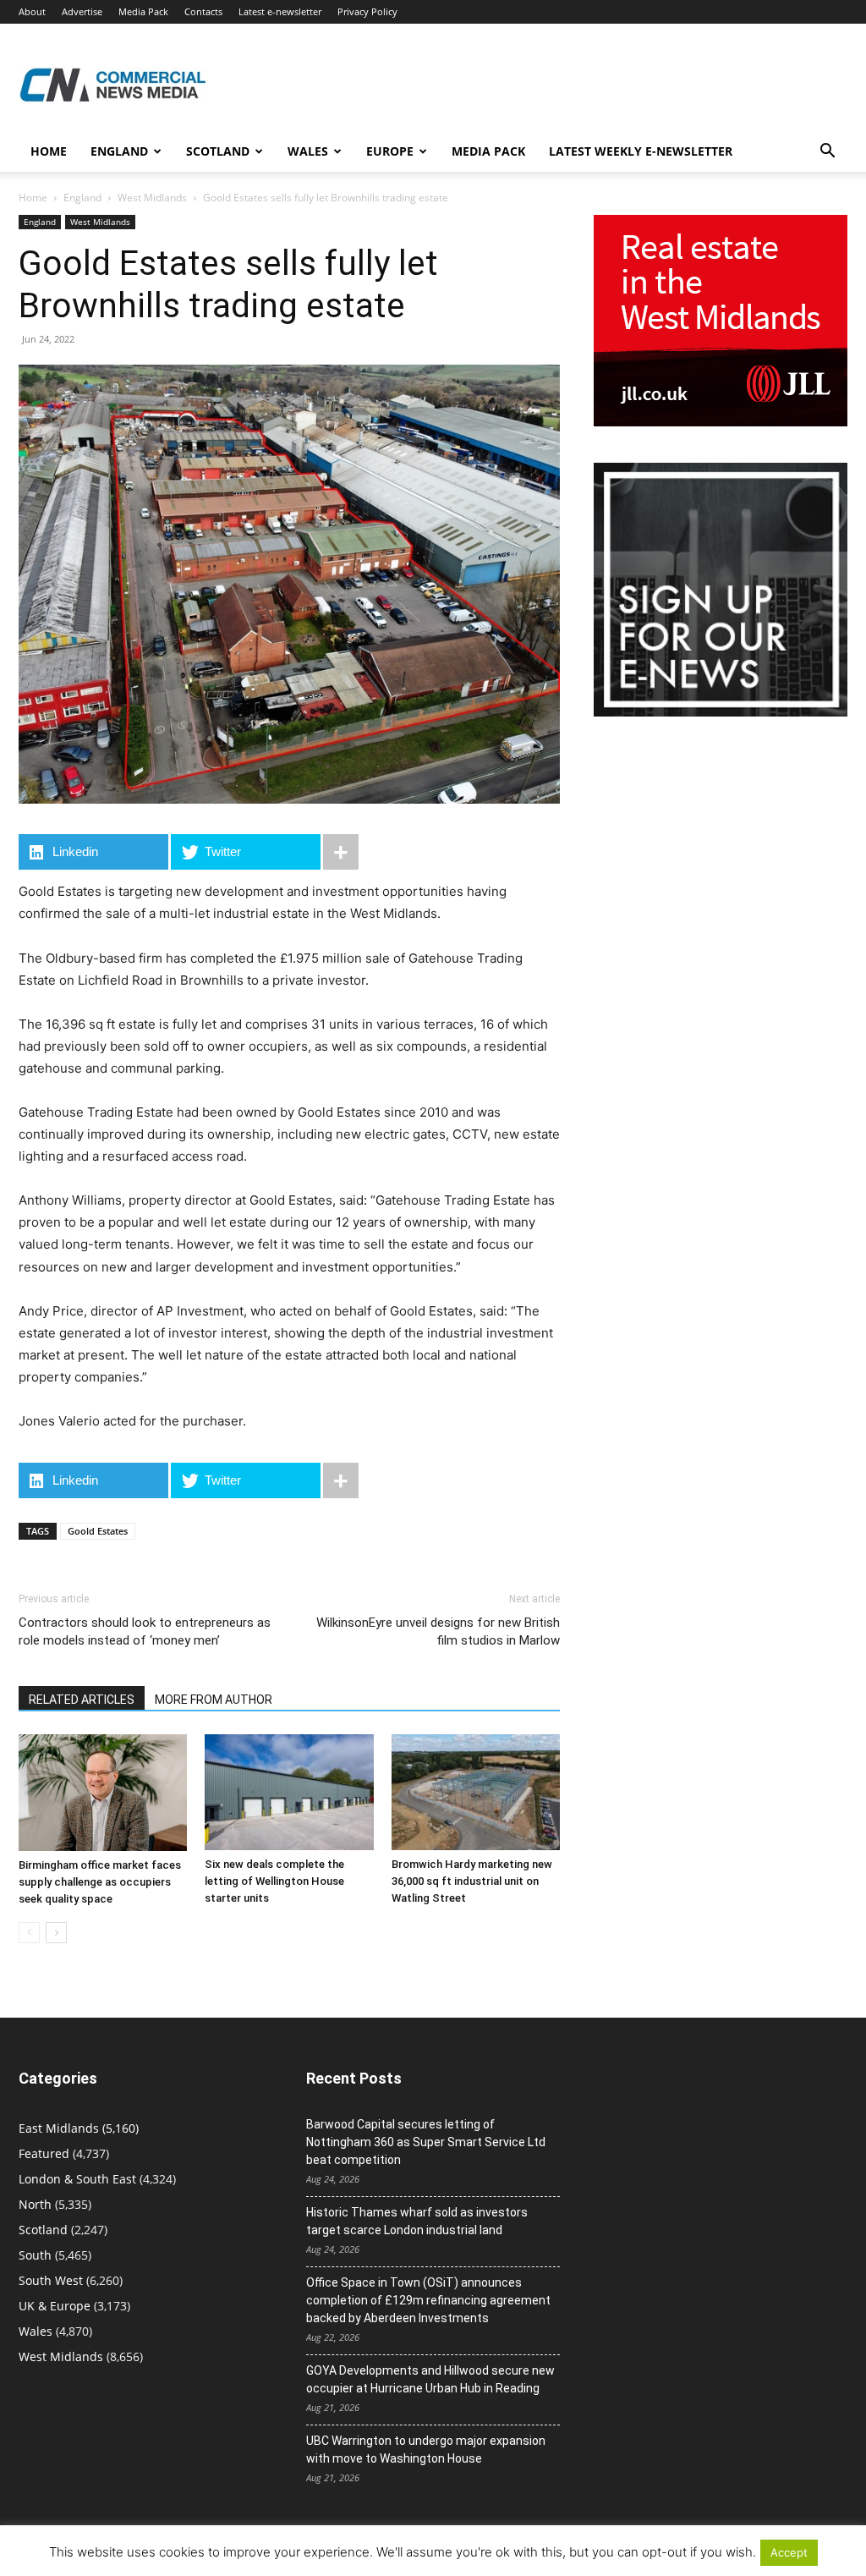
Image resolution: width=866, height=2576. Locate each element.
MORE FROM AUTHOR (214, 1700)
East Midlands (59, 2128)
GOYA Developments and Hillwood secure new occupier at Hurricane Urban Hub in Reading (430, 2379)
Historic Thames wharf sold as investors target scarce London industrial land (417, 2221)
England (82, 198)
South (35, 2255)
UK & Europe (55, 2306)
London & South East (77, 2179)
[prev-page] (29, 1933)
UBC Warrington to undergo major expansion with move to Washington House (426, 2450)
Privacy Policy (367, 11)
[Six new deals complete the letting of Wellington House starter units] (289, 1792)
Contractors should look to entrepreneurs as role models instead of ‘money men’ (145, 1631)
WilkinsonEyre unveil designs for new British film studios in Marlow (438, 1631)
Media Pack (143, 11)
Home (49, 151)
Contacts (203, 11)
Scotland (218, 151)
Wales (308, 151)
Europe (390, 151)
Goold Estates (98, 1531)
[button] (827, 153)
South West (51, 2280)
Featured (44, 2153)
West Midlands (152, 198)
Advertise (82, 11)
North (35, 2204)
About (32, 11)
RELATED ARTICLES (82, 1700)
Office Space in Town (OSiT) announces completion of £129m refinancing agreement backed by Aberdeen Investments (428, 2300)
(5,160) (79, 2128)
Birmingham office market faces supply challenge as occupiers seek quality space (100, 1882)
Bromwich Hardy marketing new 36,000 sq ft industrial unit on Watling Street (472, 1881)
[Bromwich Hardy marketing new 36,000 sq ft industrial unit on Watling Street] (476, 1792)
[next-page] (56, 1933)
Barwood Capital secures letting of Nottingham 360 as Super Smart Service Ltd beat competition (426, 2142)
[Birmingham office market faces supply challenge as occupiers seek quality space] (103, 1793)
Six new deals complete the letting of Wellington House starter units (274, 1881)
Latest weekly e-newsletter (641, 151)
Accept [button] (789, 2552)
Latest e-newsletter (280, 11)
